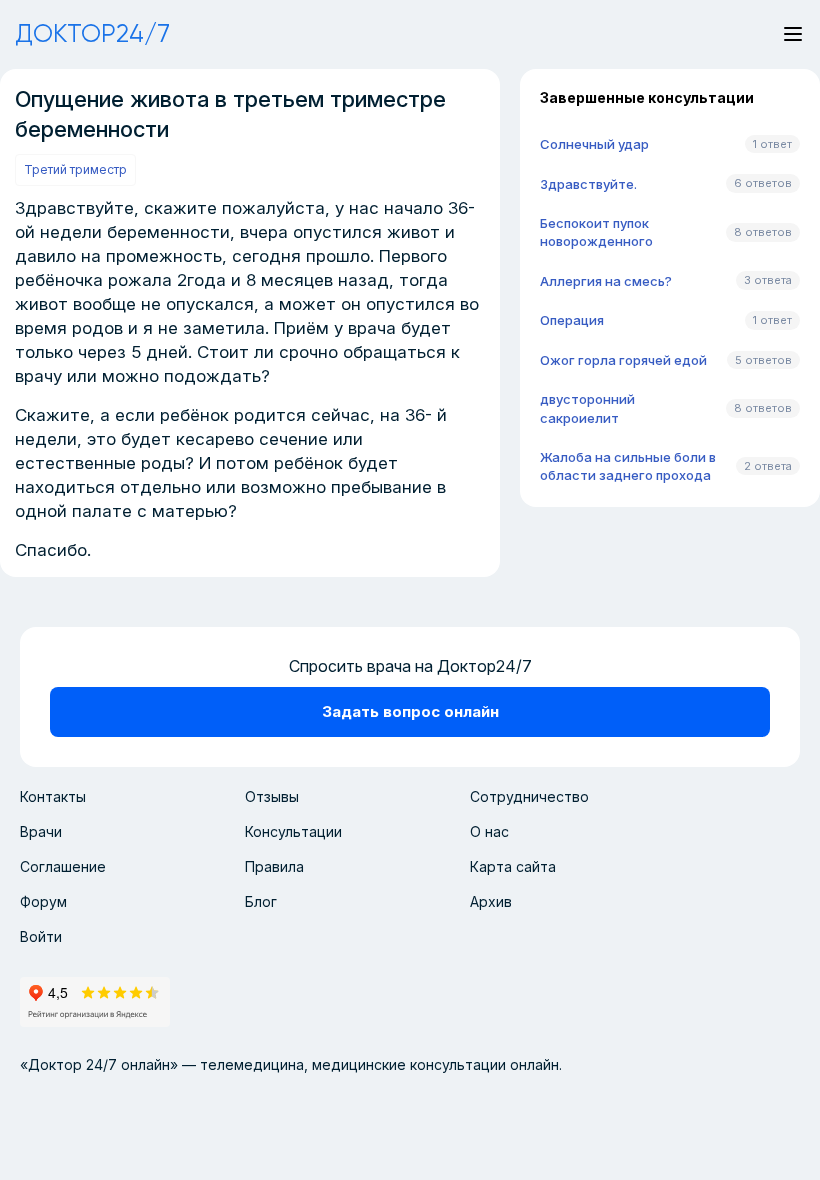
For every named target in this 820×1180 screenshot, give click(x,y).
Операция (572, 320)
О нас (489, 831)
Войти (41, 936)
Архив (491, 901)
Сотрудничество (529, 796)
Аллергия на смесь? (606, 281)
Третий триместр (75, 169)
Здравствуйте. (588, 184)
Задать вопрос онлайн (410, 711)
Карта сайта (513, 866)
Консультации (293, 831)
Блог (261, 901)
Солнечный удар (594, 144)
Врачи (41, 831)
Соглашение (63, 866)
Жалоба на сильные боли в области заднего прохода (628, 466)
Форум (43, 901)
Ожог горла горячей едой (623, 360)
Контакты (53, 796)
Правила (274, 866)
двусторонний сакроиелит (587, 408)
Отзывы (272, 796)
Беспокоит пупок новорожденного (596, 232)
